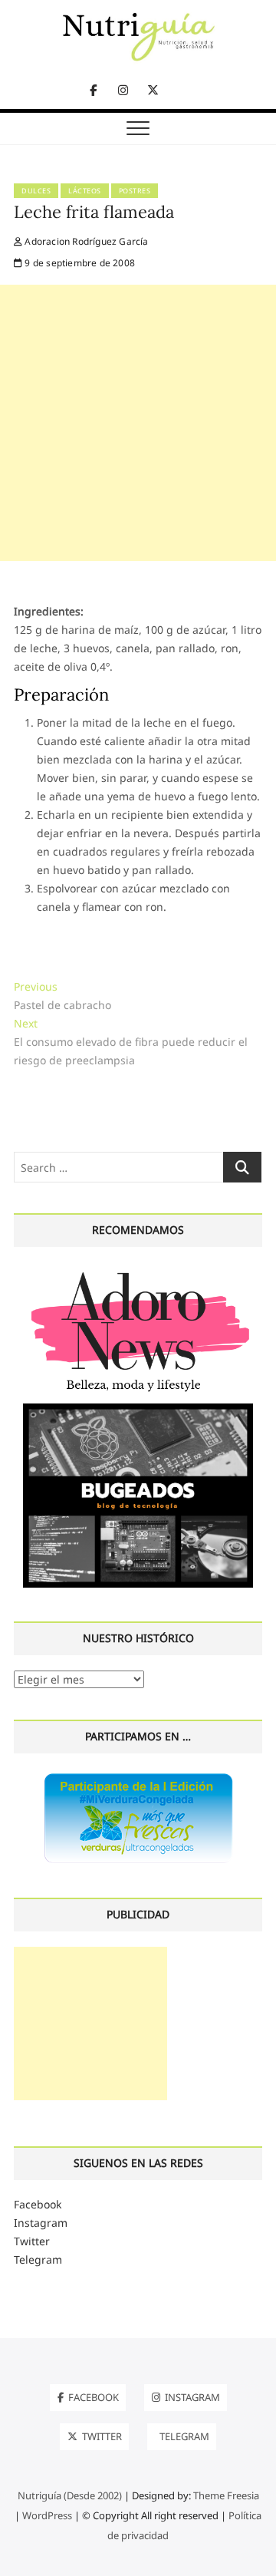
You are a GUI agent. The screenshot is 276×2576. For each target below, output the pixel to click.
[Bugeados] (138, 1409)
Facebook (38, 2204)
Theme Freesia (226, 2495)
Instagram (41, 2223)
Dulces (36, 191)
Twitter (32, 2241)
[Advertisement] (138, 423)
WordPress (47, 2515)
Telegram (38, 2259)
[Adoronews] (138, 1271)
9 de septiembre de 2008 (79, 263)
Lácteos (85, 191)
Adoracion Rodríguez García (85, 241)
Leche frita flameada (94, 212)
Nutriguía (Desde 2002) (70, 2495)
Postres (135, 191)
